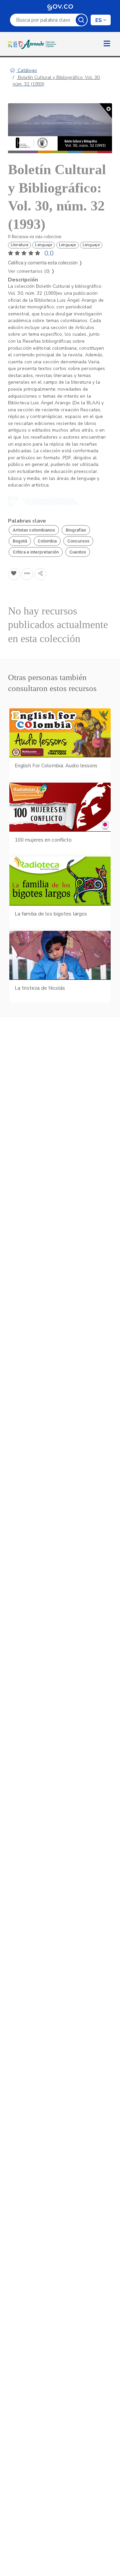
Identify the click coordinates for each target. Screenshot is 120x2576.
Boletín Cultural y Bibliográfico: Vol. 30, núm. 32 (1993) (57, 81)
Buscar (81, 20)
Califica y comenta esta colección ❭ (45, 263)
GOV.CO (60, 7)
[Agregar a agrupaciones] (27, 574)
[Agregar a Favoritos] (14, 574)
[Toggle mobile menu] (107, 44)
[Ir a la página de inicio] (33, 44)
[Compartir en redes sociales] (40, 574)
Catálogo (27, 70)
